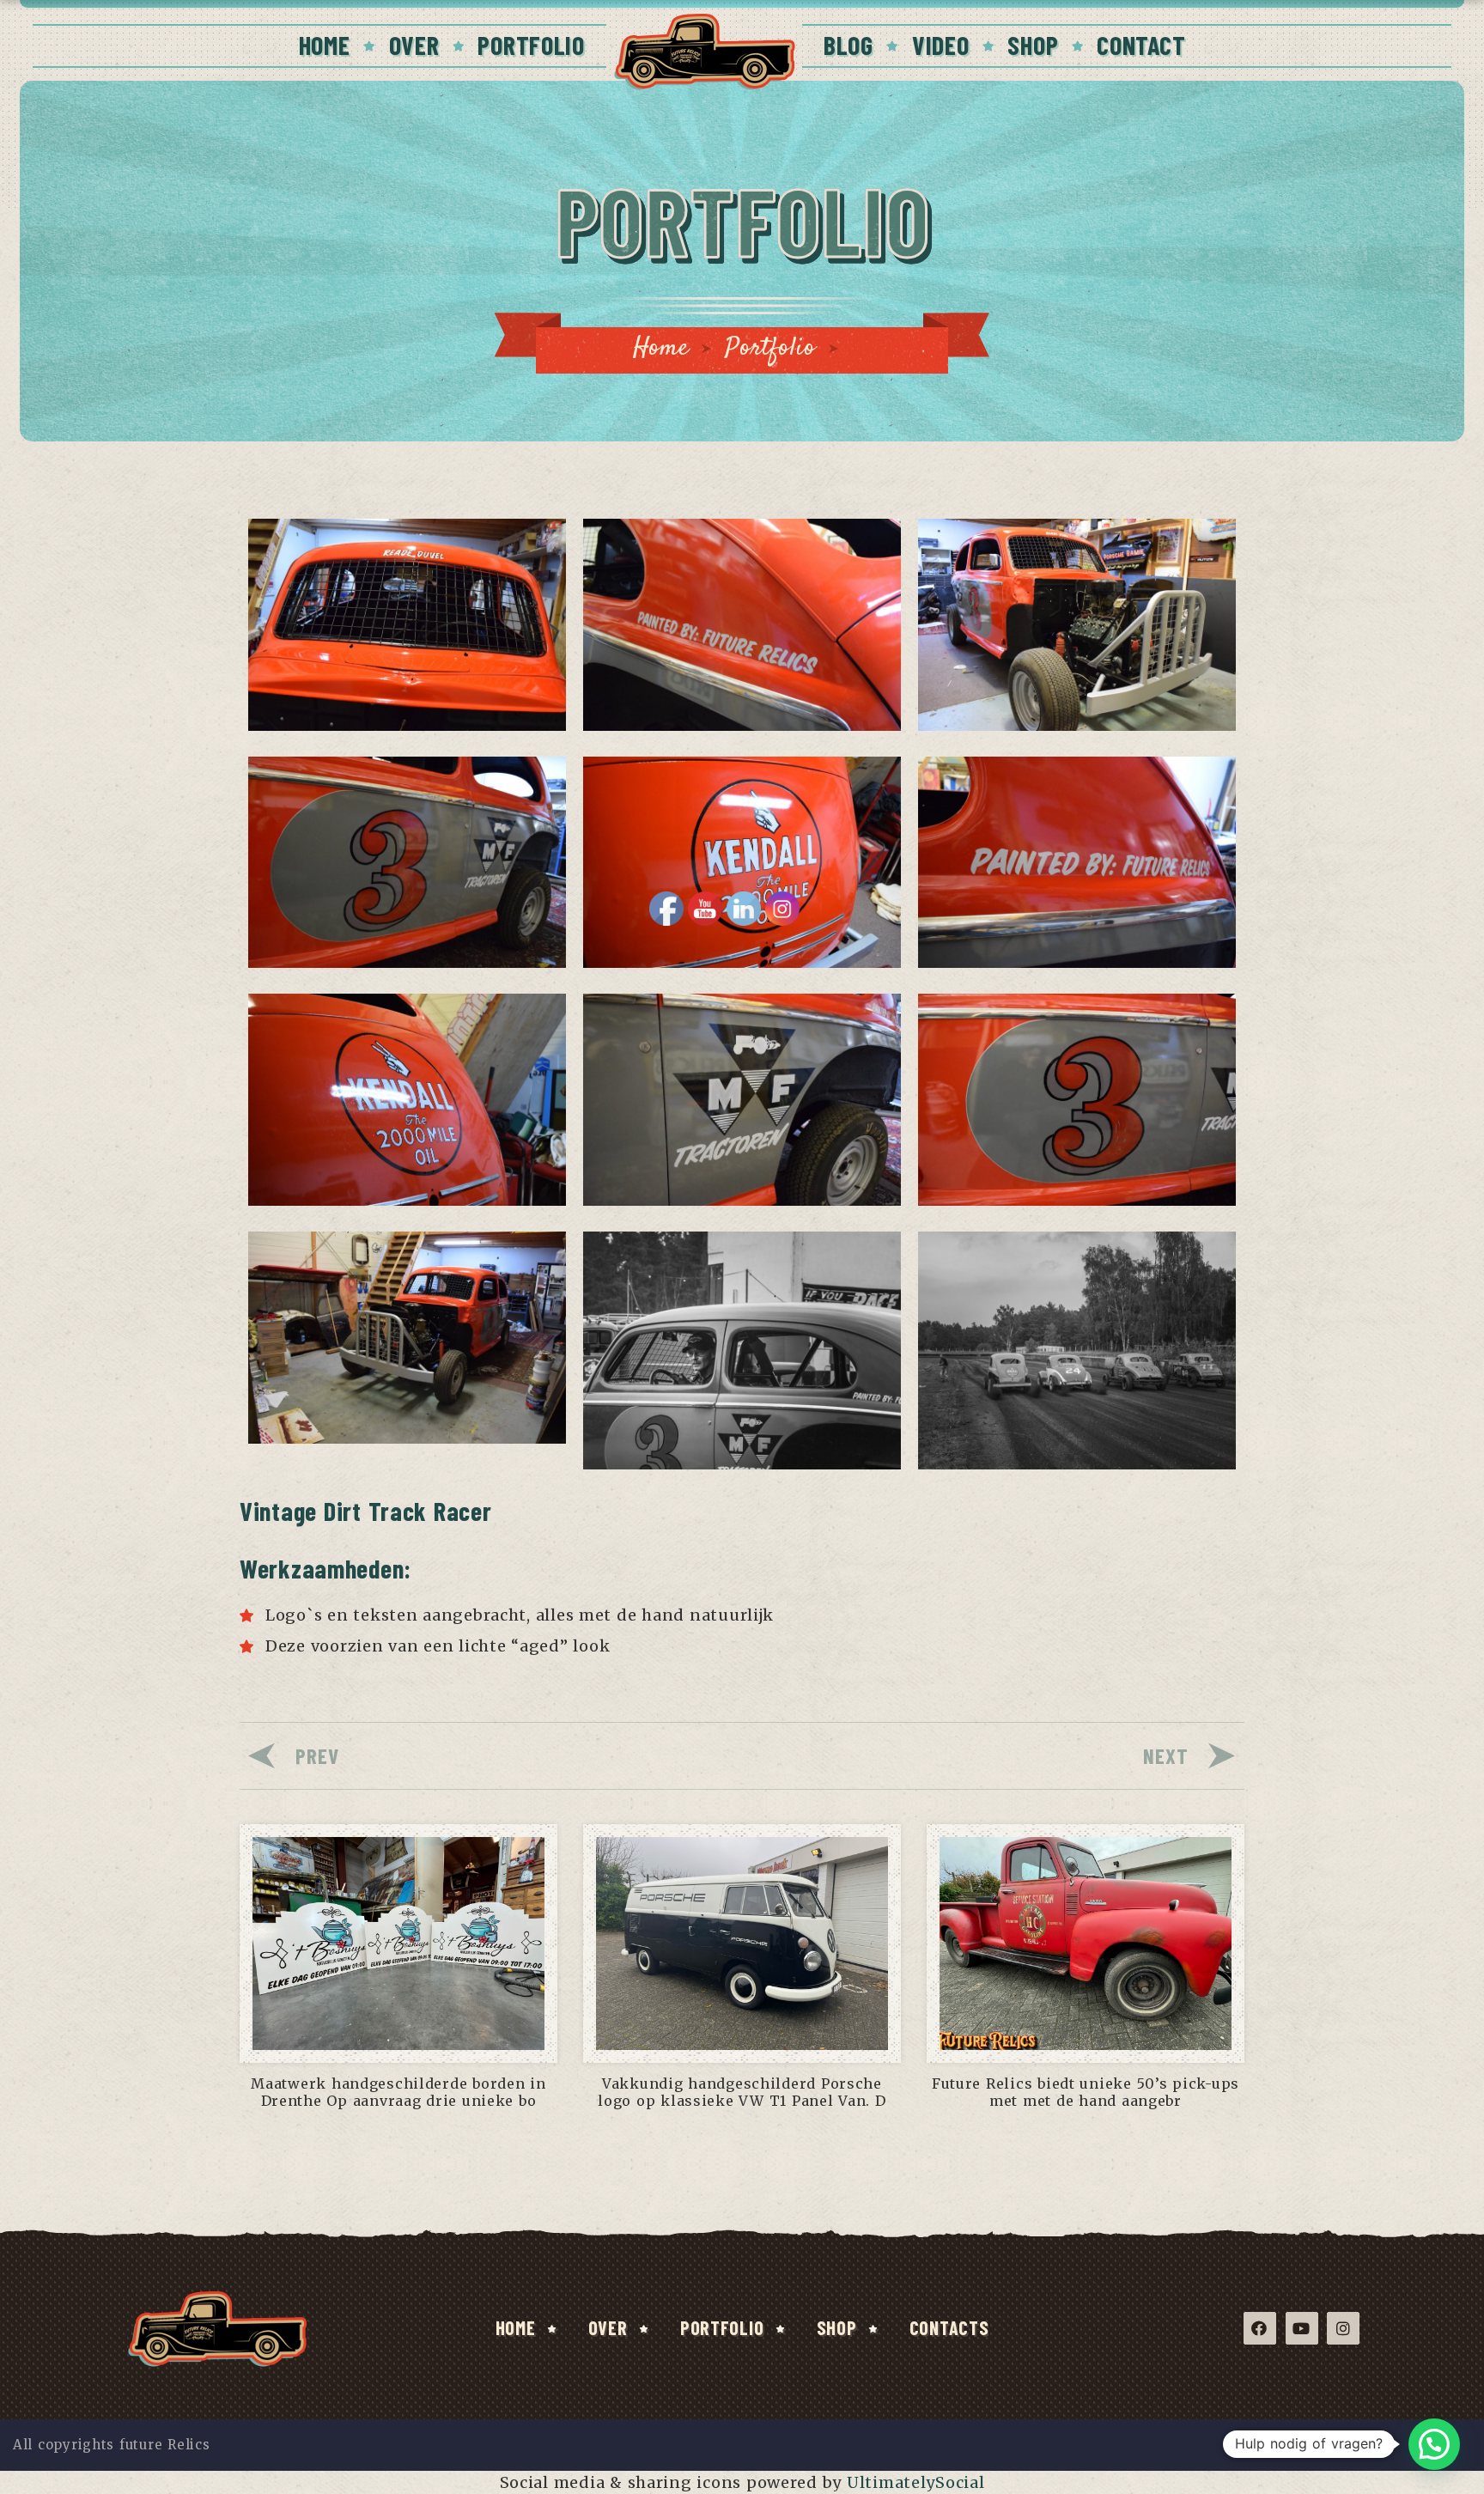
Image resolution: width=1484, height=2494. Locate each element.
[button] (1434, 2444)
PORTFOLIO (531, 45)
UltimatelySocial (916, 2482)
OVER (414, 45)
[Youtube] (1302, 2328)
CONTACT (1141, 45)
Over (608, 2327)
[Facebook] (1260, 2328)
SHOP (1033, 45)
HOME (325, 45)
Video (941, 45)
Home (661, 348)
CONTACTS (949, 2327)
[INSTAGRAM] (1343, 2328)
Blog (848, 45)
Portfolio (770, 348)
